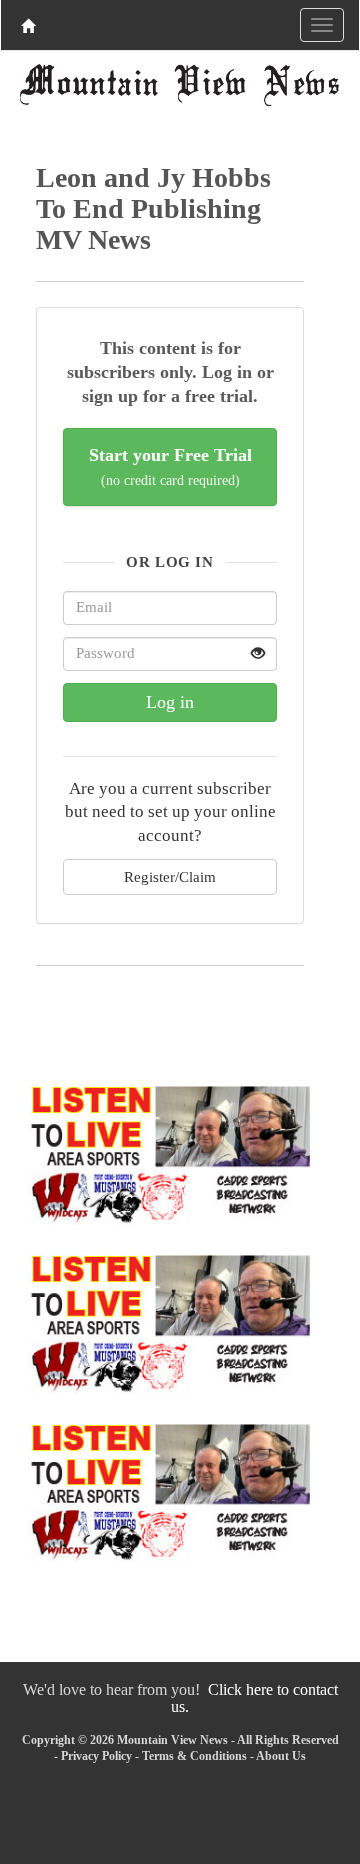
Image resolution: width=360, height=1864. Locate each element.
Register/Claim (170, 876)
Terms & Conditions (194, 1756)
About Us (281, 1756)
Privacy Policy (96, 1756)
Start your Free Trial (170, 466)
